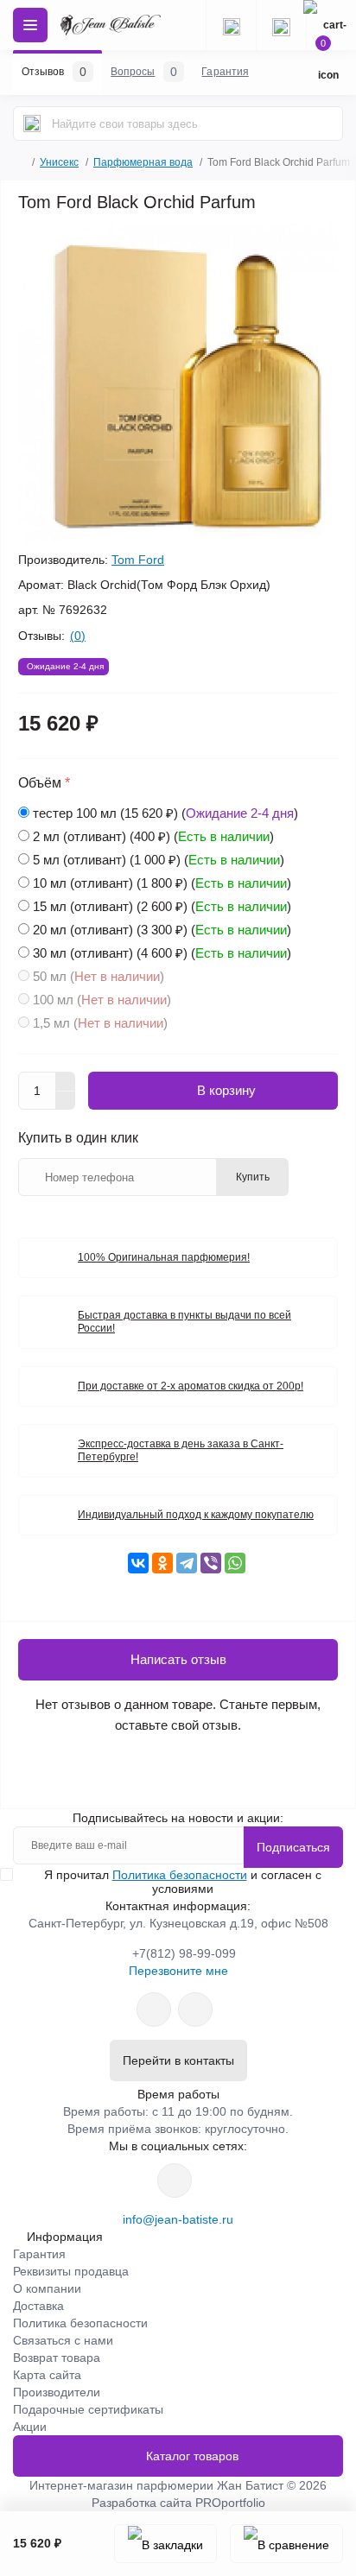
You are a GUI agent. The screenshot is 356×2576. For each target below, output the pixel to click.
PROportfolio (230, 2503)
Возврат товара (57, 2358)
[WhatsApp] (235, 1563)
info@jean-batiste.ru (178, 2219)
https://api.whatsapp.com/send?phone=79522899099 (154, 2010)
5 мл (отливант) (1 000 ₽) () (159, 860)
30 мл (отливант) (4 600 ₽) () (162, 953)
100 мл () (102, 1000)
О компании (47, 2288)
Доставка (38, 2306)
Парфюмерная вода (143, 162)
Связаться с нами (63, 2340)
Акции (30, 2427)
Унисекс (59, 162)
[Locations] (231, 25)
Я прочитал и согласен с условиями (183, 1882)
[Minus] (66, 1101)
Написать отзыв (178, 1659)
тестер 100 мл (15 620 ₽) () (165, 813)
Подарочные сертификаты (88, 2409)
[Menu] (30, 25)
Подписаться (293, 1847)
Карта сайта (47, 2375)
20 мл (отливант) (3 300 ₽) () (162, 930)
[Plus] (66, 1081)
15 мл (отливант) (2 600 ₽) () (162, 906)
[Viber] (211, 1563)
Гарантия (39, 2254)
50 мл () (99, 976)
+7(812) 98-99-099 (184, 1953)
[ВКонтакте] (138, 1563)
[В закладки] (165, 2544)
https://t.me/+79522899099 (195, 2010)
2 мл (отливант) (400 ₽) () (153, 836)
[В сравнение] (286, 2544)
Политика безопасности (180, 1875)
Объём (44, 783)
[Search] (32, 123)
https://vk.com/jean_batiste (175, 2180)
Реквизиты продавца (71, 2271)
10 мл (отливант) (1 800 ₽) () (162, 883)
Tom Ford (138, 560)
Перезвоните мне (178, 1971)
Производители (57, 2392)
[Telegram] (187, 1563)
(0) (78, 636)
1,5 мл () (100, 1023)
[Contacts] (281, 25)
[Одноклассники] (162, 1563)
